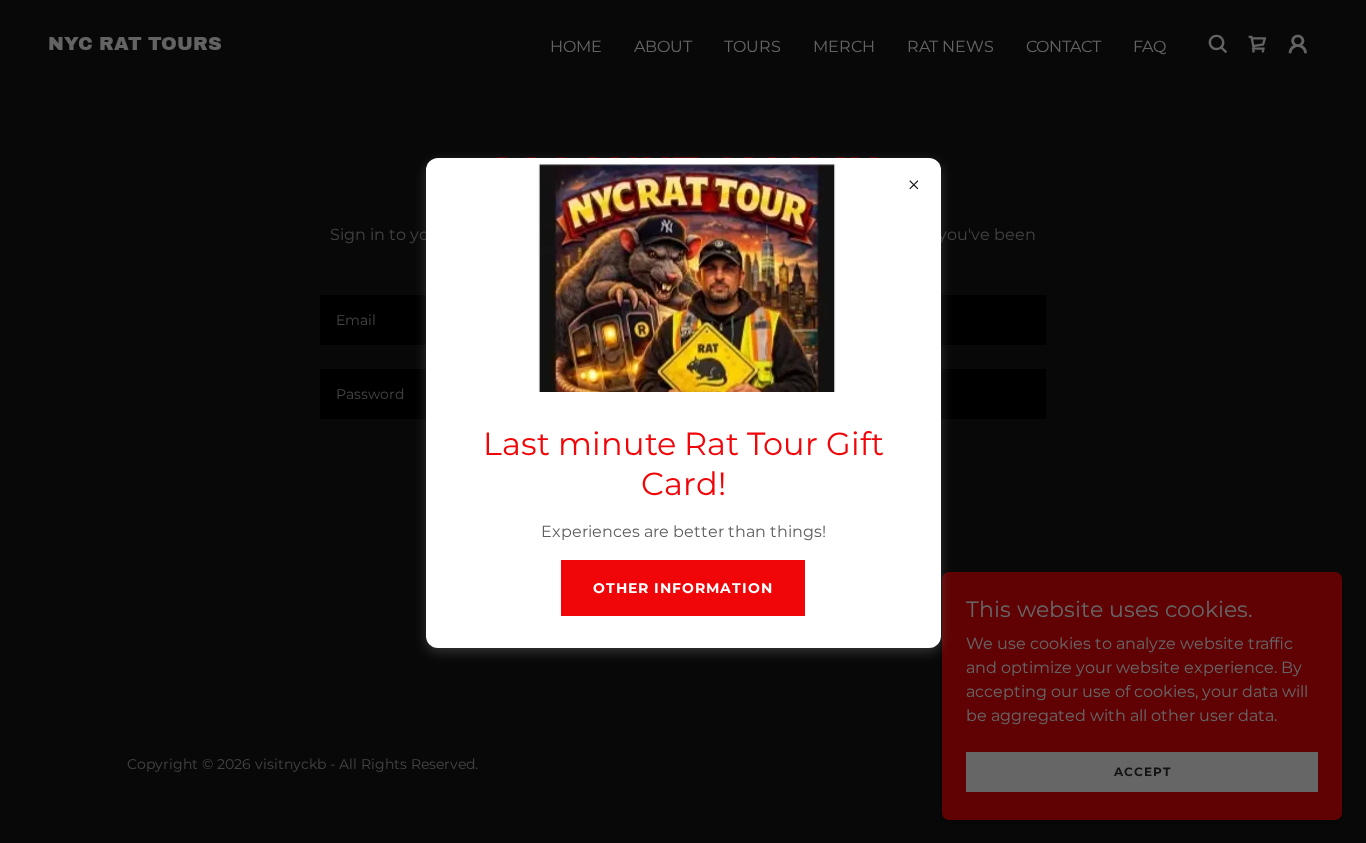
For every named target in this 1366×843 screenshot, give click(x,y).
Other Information (683, 588)
